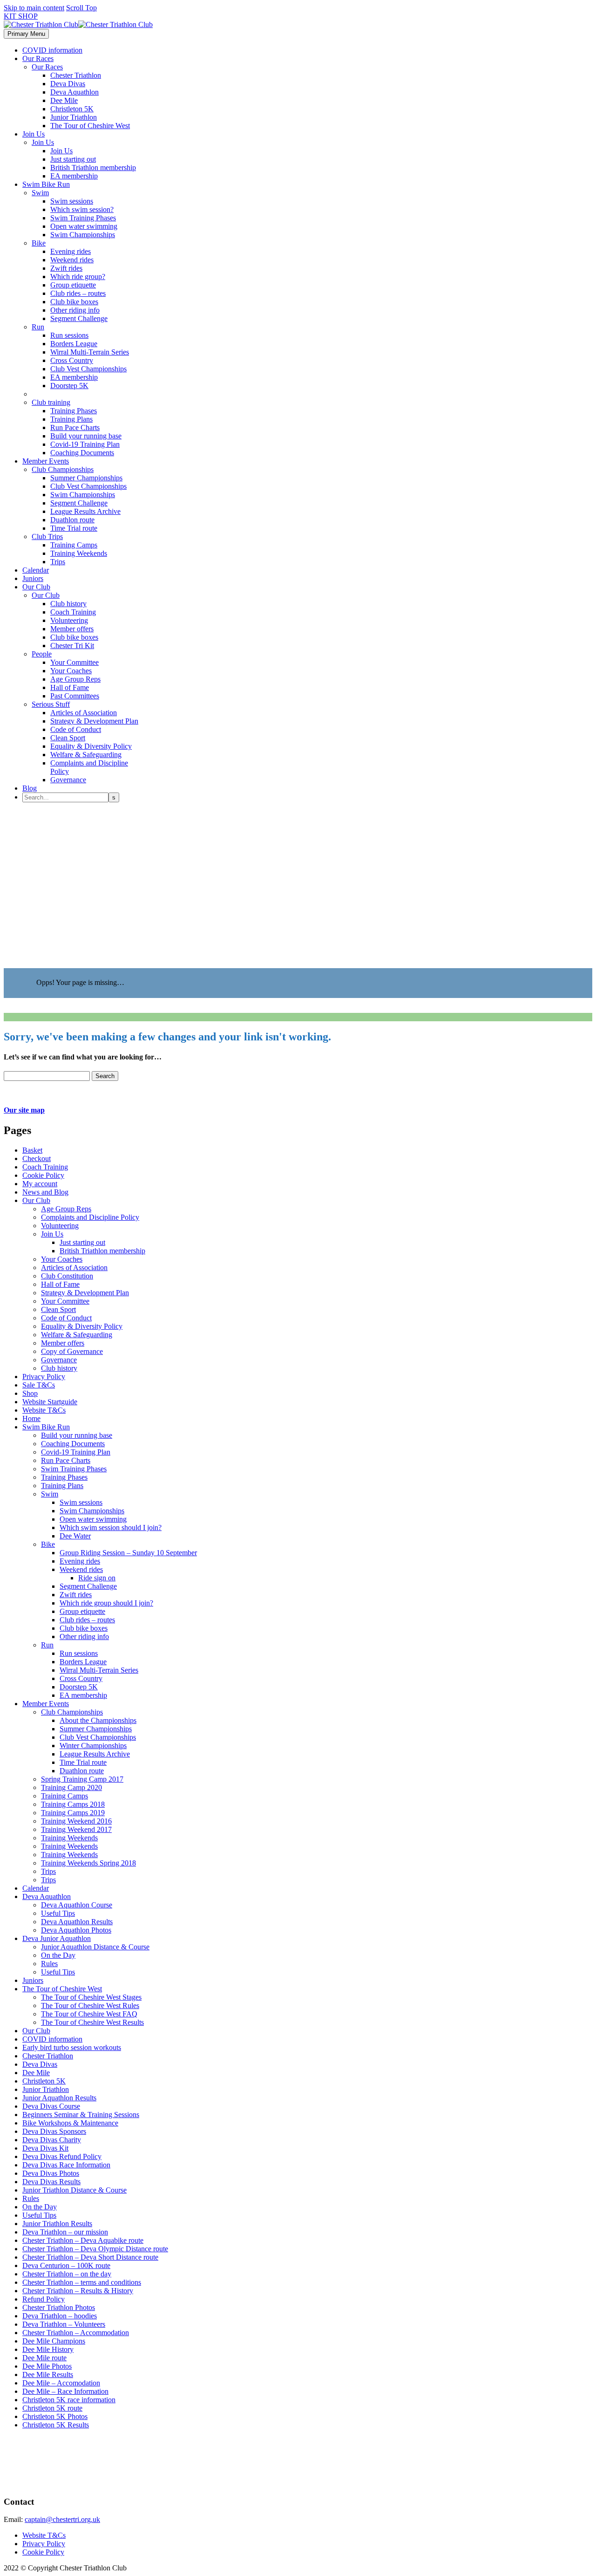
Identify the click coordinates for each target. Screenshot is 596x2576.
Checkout (37, 1158)
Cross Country (72, 360)
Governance (68, 780)
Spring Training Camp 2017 (82, 1779)
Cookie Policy (43, 1175)
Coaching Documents (82, 453)
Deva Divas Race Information (66, 2165)
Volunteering (69, 620)
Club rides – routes (78, 293)
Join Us (34, 134)
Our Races (38, 58)
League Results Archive (85, 511)
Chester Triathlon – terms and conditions (82, 2282)
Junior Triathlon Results (57, 2224)
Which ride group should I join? (106, 1603)
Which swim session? (82, 209)
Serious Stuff (51, 704)
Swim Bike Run (46, 184)
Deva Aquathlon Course (77, 1905)
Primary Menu (26, 34)
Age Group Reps (75, 679)
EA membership (74, 176)
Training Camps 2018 (73, 1804)
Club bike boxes (74, 302)
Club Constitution (67, 1276)
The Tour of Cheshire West (90, 126)
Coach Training (73, 612)
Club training (51, 402)
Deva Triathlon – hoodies (60, 2316)
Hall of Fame (70, 687)
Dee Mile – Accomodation (61, 2383)
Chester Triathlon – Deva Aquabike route (83, 2240)
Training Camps (74, 545)
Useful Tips (58, 1913)
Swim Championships (83, 235)
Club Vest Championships (88, 369)
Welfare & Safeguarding (86, 755)
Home (31, 1418)
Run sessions (69, 335)
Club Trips (47, 536)
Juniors (33, 578)
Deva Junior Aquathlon (57, 1938)
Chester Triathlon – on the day (67, 2274)
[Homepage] (78, 24)
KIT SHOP (21, 16)
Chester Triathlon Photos (59, 2307)
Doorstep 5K (69, 386)
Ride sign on (97, 1578)
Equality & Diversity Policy (91, 746)
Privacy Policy (44, 1377)
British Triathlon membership (93, 167)
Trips (58, 562)
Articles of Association (84, 713)
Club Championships (63, 469)
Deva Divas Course (51, 2106)
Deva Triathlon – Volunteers (64, 2324)
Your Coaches (71, 671)
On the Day (58, 1955)
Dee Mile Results (48, 2374)
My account (40, 1184)
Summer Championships (86, 478)
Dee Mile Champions (54, 2341)
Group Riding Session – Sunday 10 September (128, 1553)
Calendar (36, 570)
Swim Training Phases (83, 218)
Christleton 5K (72, 109)
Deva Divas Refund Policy (62, 2156)
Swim (40, 193)
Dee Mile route (44, 2358)
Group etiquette (73, 285)
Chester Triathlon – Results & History (78, 2291)
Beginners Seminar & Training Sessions (81, 2115)
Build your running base (86, 436)
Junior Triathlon (74, 117)
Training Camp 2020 (71, 1787)
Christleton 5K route (52, 2408)
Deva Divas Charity (52, 2140)
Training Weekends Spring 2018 (88, 1863)
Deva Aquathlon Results (77, 1922)
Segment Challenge (79, 318)
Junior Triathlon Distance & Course (74, 2190)
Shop (30, 1393)
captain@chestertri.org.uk (62, 2519)
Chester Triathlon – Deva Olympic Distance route (95, 2249)
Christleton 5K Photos (55, 2416)
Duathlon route (72, 520)
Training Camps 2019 (73, 1813)
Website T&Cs (44, 1410)
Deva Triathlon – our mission (65, 2232)
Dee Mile (64, 100)
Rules (49, 1964)
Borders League (74, 344)
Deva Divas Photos (51, 2173)
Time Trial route (74, 528)
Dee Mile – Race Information (65, 2391)
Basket (32, 1150)
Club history (68, 604)
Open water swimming (84, 226)
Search (105, 1076)
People (42, 654)
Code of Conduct (76, 729)
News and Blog (45, 1192)
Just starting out (73, 159)
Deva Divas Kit (45, 2148)
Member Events (46, 461)
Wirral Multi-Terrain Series (90, 352)
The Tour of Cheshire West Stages (91, 1997)
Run (38, 327)
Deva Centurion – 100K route (66, 2265)
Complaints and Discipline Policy (90, 1217)
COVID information (52, 50)
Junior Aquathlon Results (59, 2098)
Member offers (72, 629)
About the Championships (98, 1720)
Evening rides (71, 251)
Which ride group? (78, 277)
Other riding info (75, 310)
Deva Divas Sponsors (54, 2131)
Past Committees (75, 696)
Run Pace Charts (75, 427)
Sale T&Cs (39, 1385)
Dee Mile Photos (47, 2366)
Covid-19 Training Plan (85, 444)
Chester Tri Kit (72, 646)
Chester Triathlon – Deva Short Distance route (90, 2257)
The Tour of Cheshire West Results (92, 2022)
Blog (30, 788)
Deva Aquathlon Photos (76, 1930)
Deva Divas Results (51, 2182)
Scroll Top (81, 8)
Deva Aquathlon (74, 92)
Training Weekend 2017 (76, 1829)
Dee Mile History (48, 2349)
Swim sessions (72, 201)
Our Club (36, 587)
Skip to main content (34, 8)
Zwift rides (66, 268)
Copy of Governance (72, 1351)
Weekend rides (72, 260)
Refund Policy (44, 2299)
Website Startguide (50, 1402)
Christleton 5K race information (69, 2400)
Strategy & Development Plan (94, 721)
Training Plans (71, 419)
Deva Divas (68, 84)
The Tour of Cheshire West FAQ (89, 2014)
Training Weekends (79, 553)
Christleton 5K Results (56, 2425)
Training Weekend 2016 (76, 1821)
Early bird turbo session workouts (72, 2047)
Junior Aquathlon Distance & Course (95, 1947)
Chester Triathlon (76, 75)
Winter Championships (93, 1746)
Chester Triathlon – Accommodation (76, 2333)
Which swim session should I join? (111, 1527)
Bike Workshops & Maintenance (70, 2123)
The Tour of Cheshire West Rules (90, 2005)
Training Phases (74, 411)
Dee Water (75, 1536)
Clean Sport (68, 738)
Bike (39, 243)
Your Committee (74, 662)
